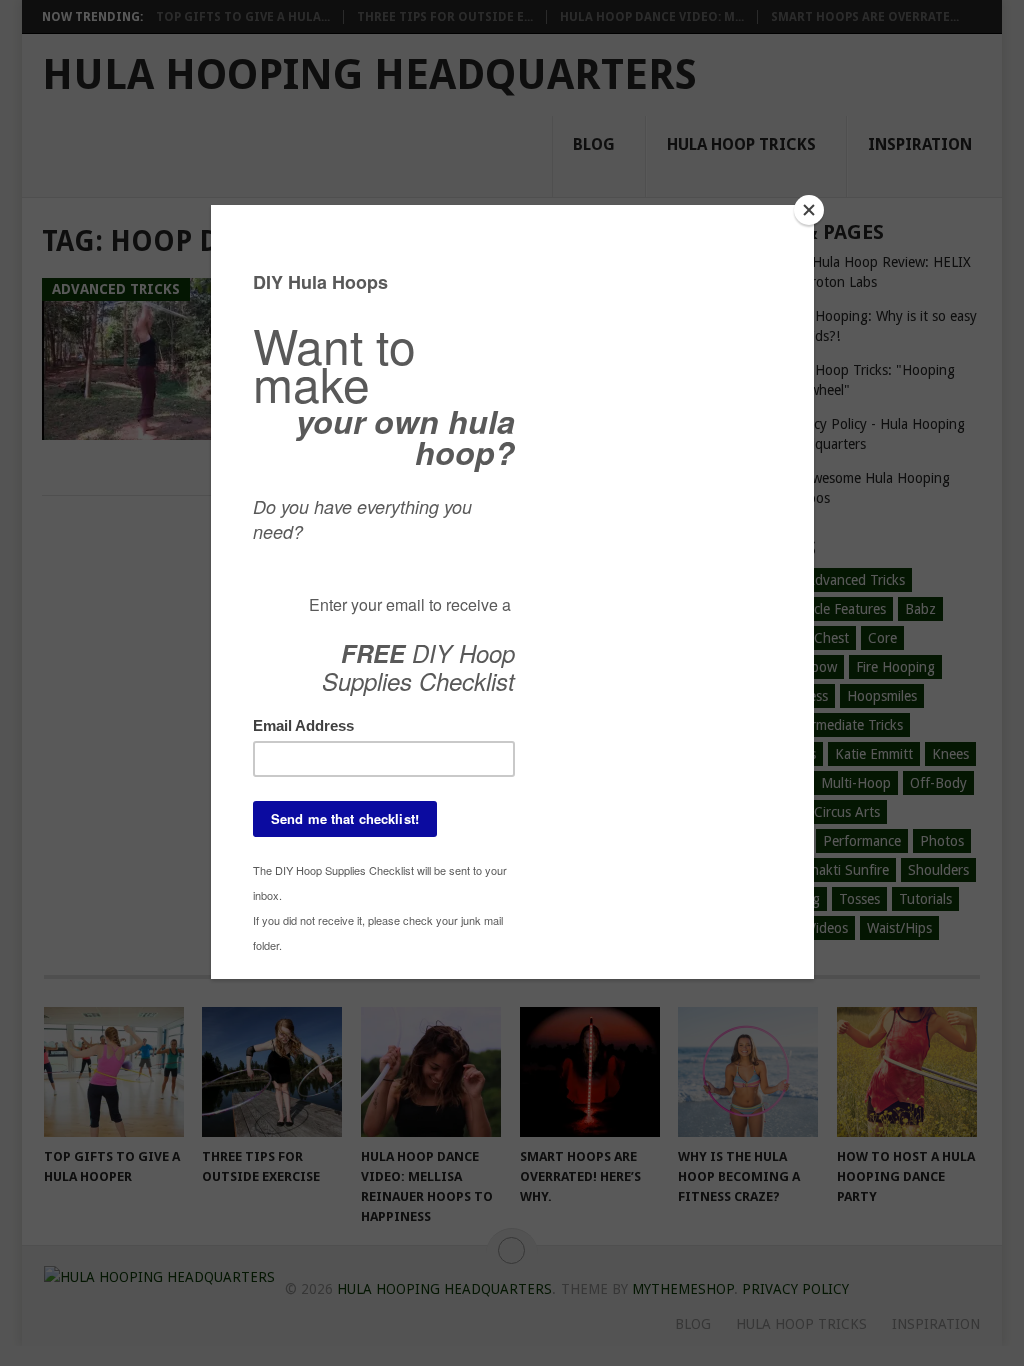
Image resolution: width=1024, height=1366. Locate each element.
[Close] (809, 210)
